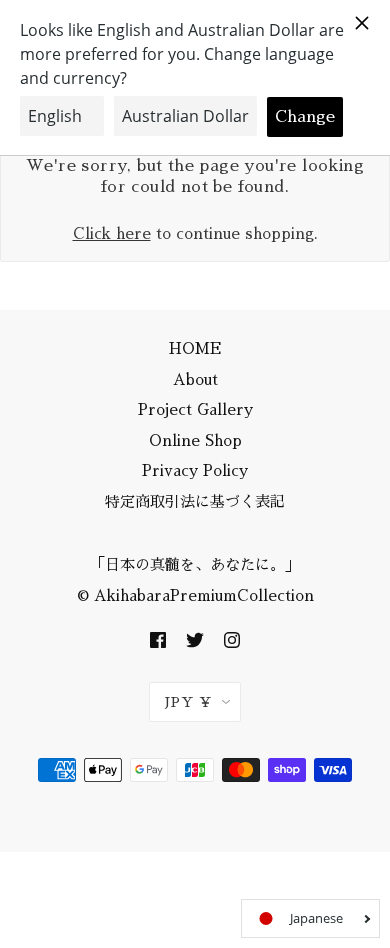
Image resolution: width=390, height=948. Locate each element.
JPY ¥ (188, 702)
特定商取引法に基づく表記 (195, 501)
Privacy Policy (195, 470)
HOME (195, 348)
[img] (158, 638)
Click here (112, 233)
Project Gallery (195, 409)
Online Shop (195, 440)
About (195, 379)
